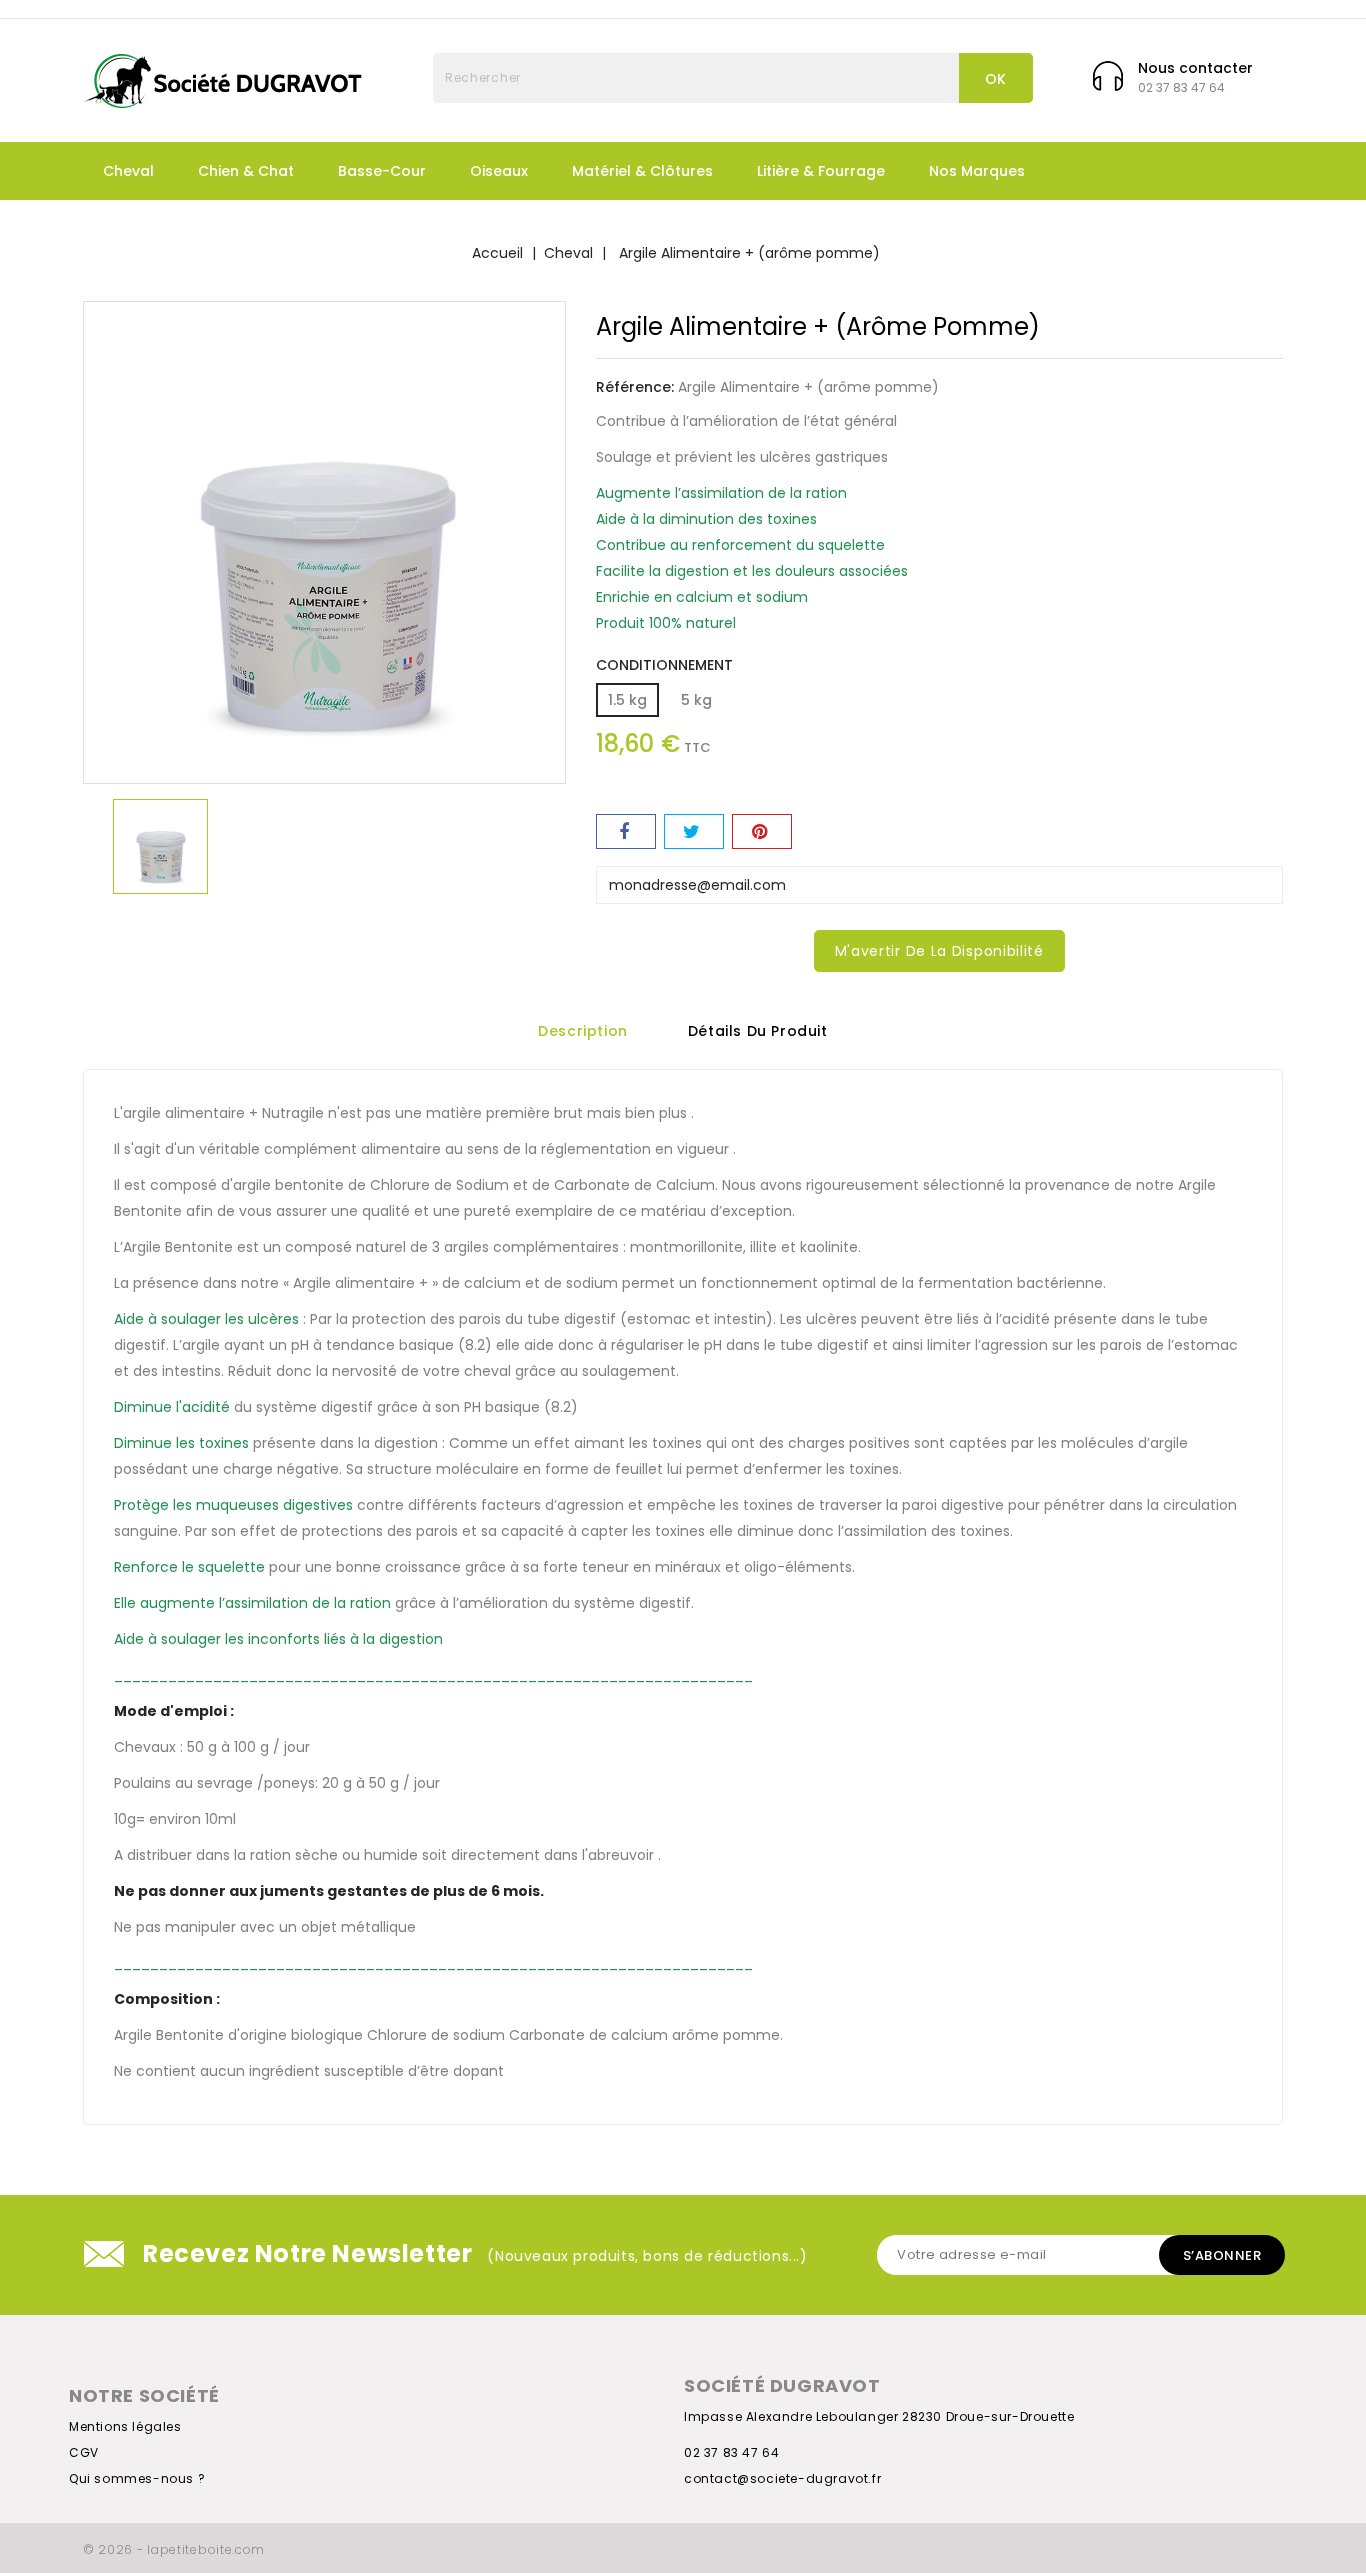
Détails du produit (758, 1031)
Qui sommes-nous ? (137, 2478)
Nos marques (977, 171)
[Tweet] (694, 831)
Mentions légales (125, 2426)
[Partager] (626, 831)
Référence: (635, 387)
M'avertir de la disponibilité (939, 951)
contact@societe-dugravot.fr (782, 2478)
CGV (84, 2452)
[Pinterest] (762, 831)
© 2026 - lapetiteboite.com (174, 2549)
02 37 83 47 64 (731, 2452)
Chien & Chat (246, 171)
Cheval (128, 171)
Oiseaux (499, 171)
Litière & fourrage (821, 171)
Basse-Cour (382, 171)
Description (583, 1031)
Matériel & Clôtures (642, 171)
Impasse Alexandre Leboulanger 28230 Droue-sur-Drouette (879, 2416)
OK (996, 79)
